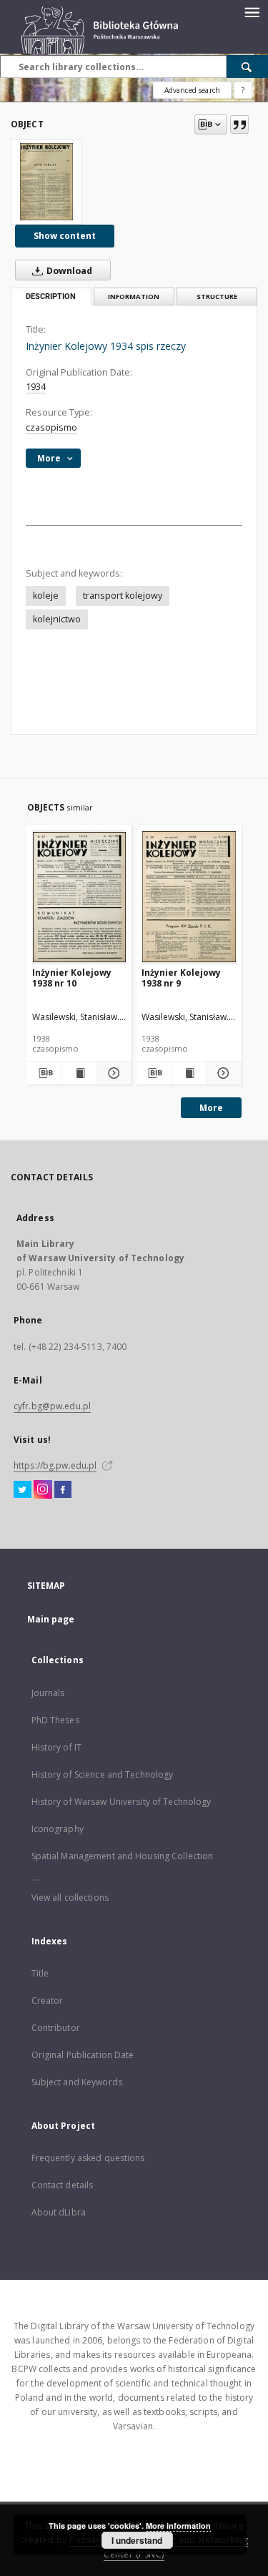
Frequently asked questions (88, 2158)
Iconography (58, 1829)
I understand (137, 2540)
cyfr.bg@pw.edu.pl (52, 1406)
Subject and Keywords (77, 2082)
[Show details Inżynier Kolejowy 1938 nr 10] (112, 1073)
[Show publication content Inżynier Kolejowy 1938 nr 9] (189, 1073)
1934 (36, 387)
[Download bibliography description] (44, 1073)
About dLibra (59, 2212)
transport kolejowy (123, 596)
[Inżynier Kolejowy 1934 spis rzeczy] (46, 182)
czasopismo (51, 427)
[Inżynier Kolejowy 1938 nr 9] (189, 897)
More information (178, 2526)
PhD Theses (55, 1720)
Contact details (63, 2185)
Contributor (56, 2028)
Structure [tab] (217, 297)
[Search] (247, 67)
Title (40, 1973)
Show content (65, 236)
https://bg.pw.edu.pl (55, 1465)
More (211, 1108)
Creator (48, 2000)
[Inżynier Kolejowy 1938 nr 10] (80, 897)
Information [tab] (134, 297)
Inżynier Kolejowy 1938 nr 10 (72, 978)
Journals (48, 1693)
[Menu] (252, 11)
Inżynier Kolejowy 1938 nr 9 (181, 978)
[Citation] (239, 124)
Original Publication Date (83, 2055)
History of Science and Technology (103, 1774)
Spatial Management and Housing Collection (123, 1856)
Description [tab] (51, 297)
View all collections (70, 1897)
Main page (51, 1619)
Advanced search (192, 90)
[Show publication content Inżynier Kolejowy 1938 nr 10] (79, 1073)
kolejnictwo (57, 619)
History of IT (57, 1747)
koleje (46, 596)
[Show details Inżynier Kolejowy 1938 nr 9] (222, 1073)
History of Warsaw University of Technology (121, 1802)
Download (68, 271)
